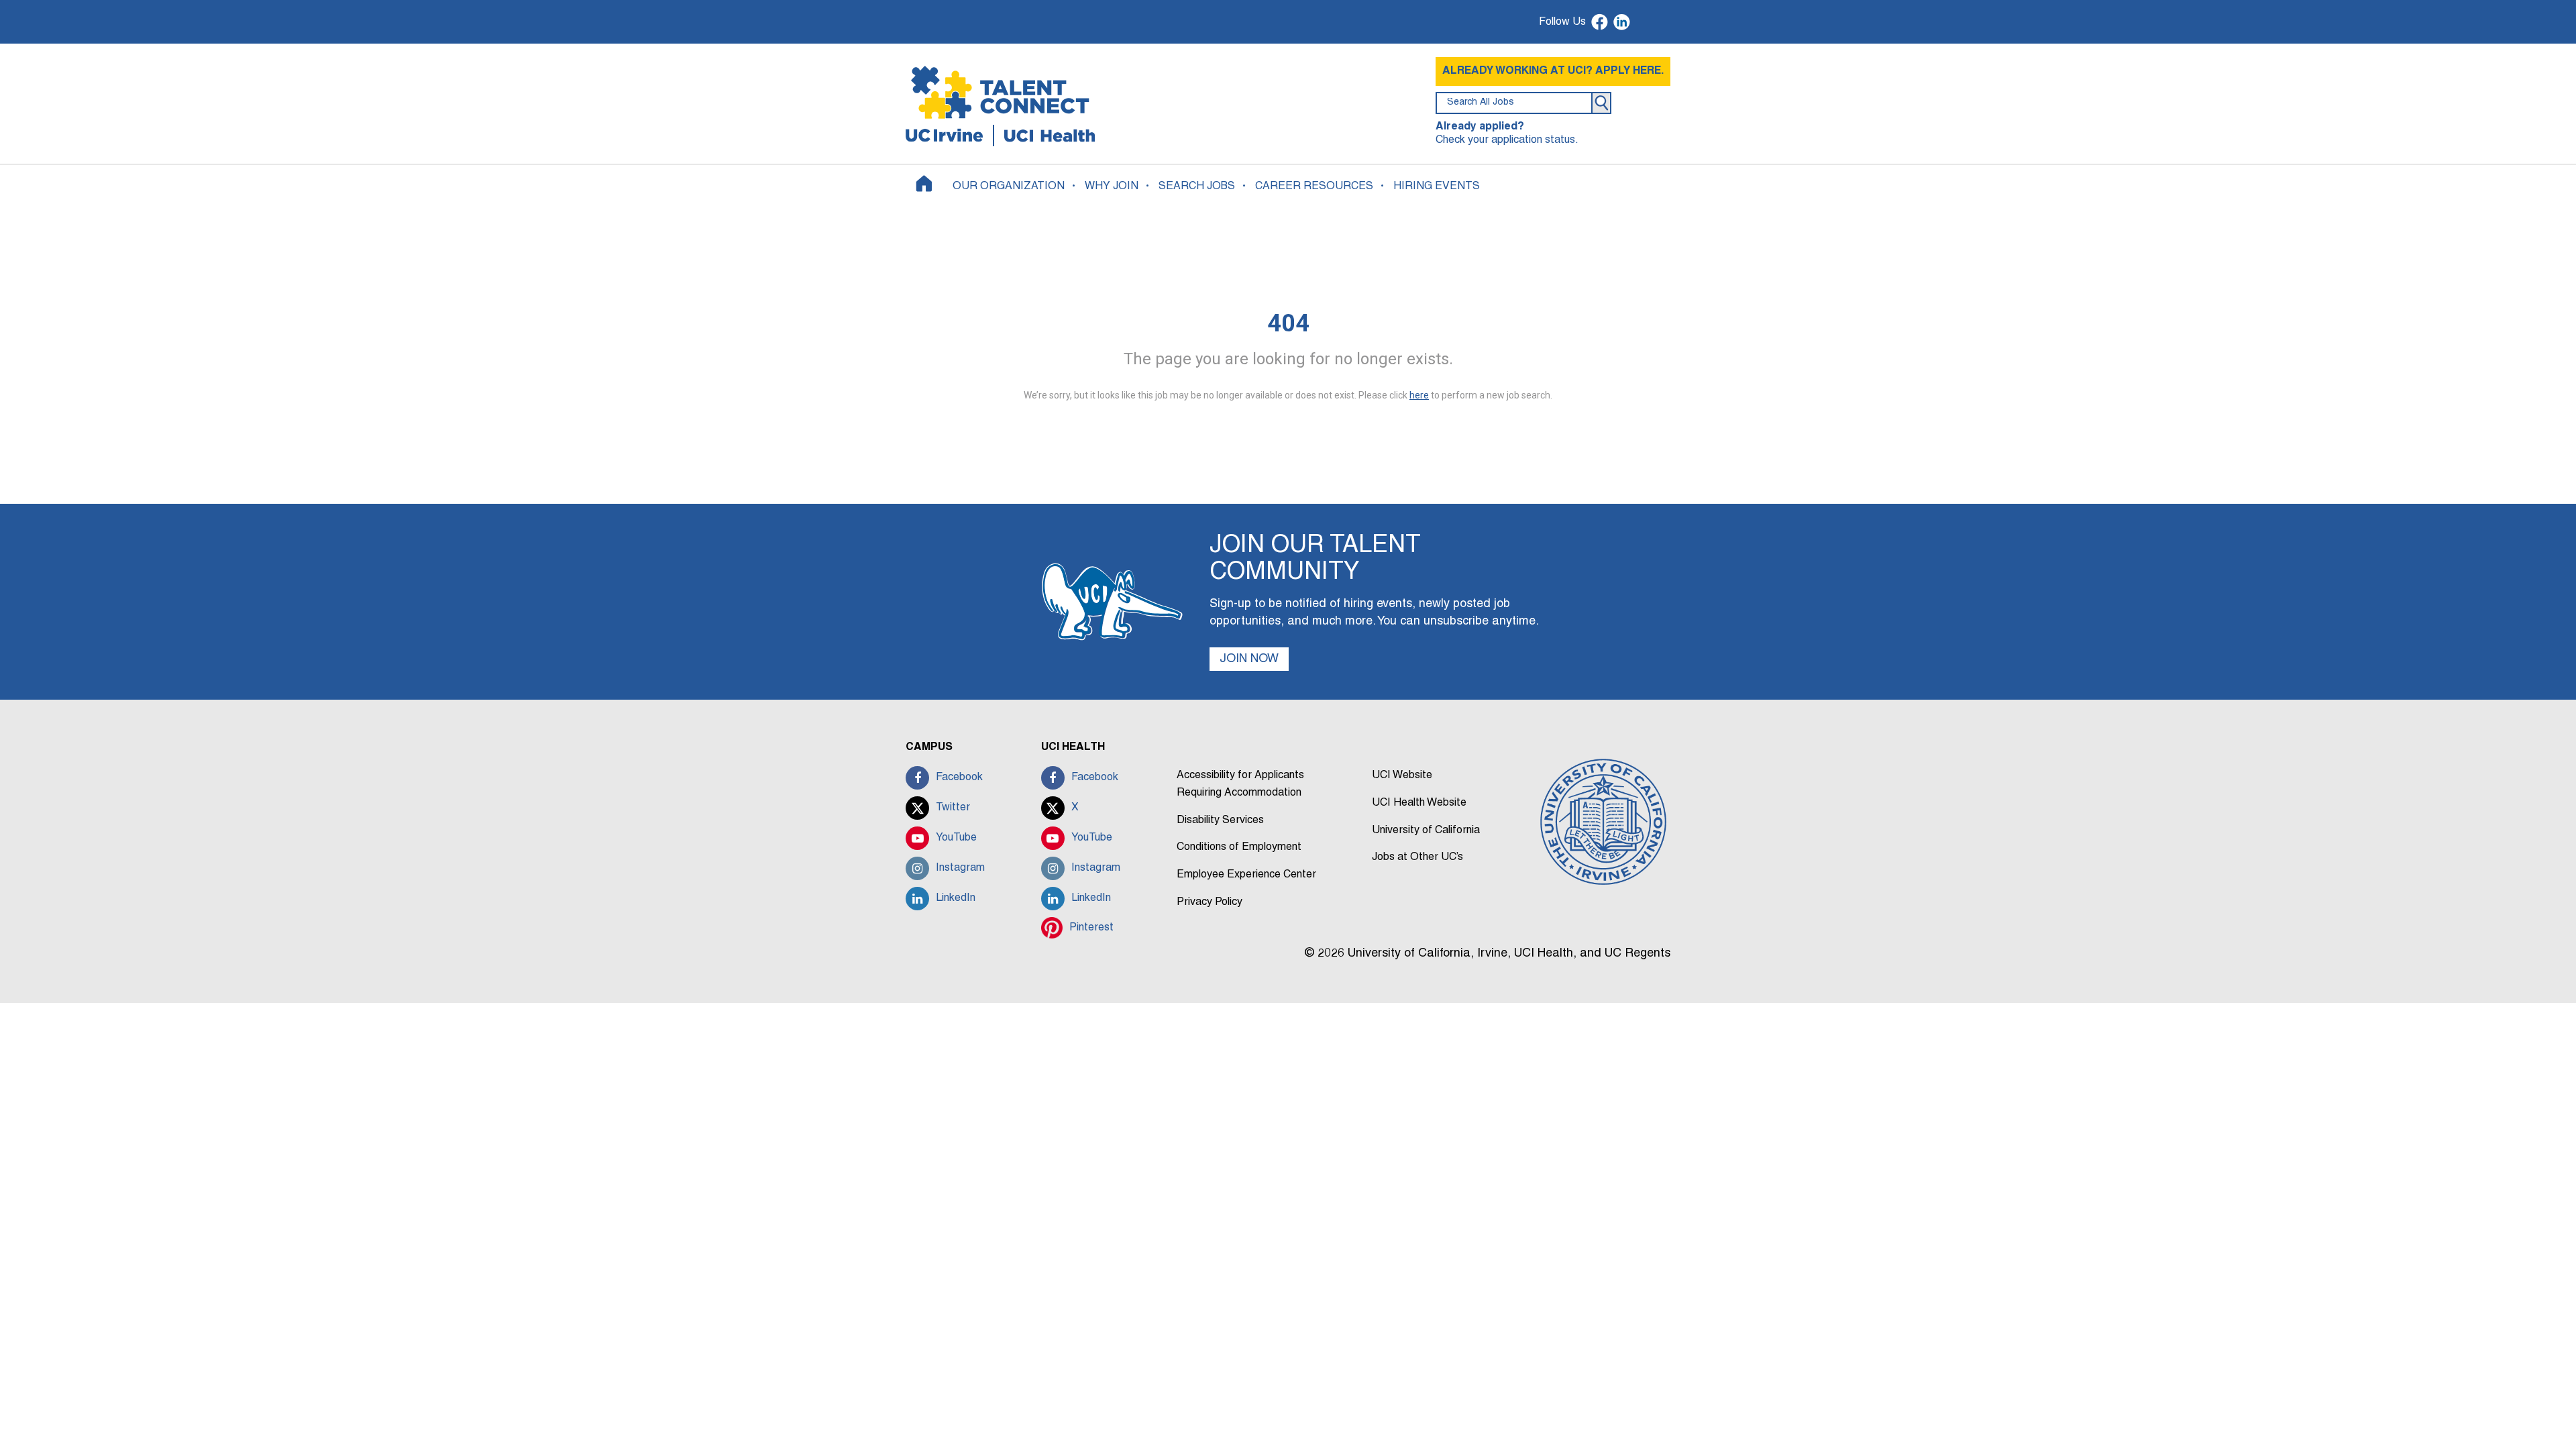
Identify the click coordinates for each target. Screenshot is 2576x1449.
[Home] (924, 183)
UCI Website (1402, 775)
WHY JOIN (1112, 186)
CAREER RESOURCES (1314, 186)
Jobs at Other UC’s (1417, 857)
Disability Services (1220, 820)
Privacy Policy (1210, 902)
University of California (1426, 830)
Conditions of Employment (1239, 847)
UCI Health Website (1419, 803)
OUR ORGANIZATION (1009, 186)
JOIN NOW (1249, 659)
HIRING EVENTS (1437, 186)
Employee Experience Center (1246, 875)
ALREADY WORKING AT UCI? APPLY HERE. (1553, 71)
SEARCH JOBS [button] (1197, 186)
